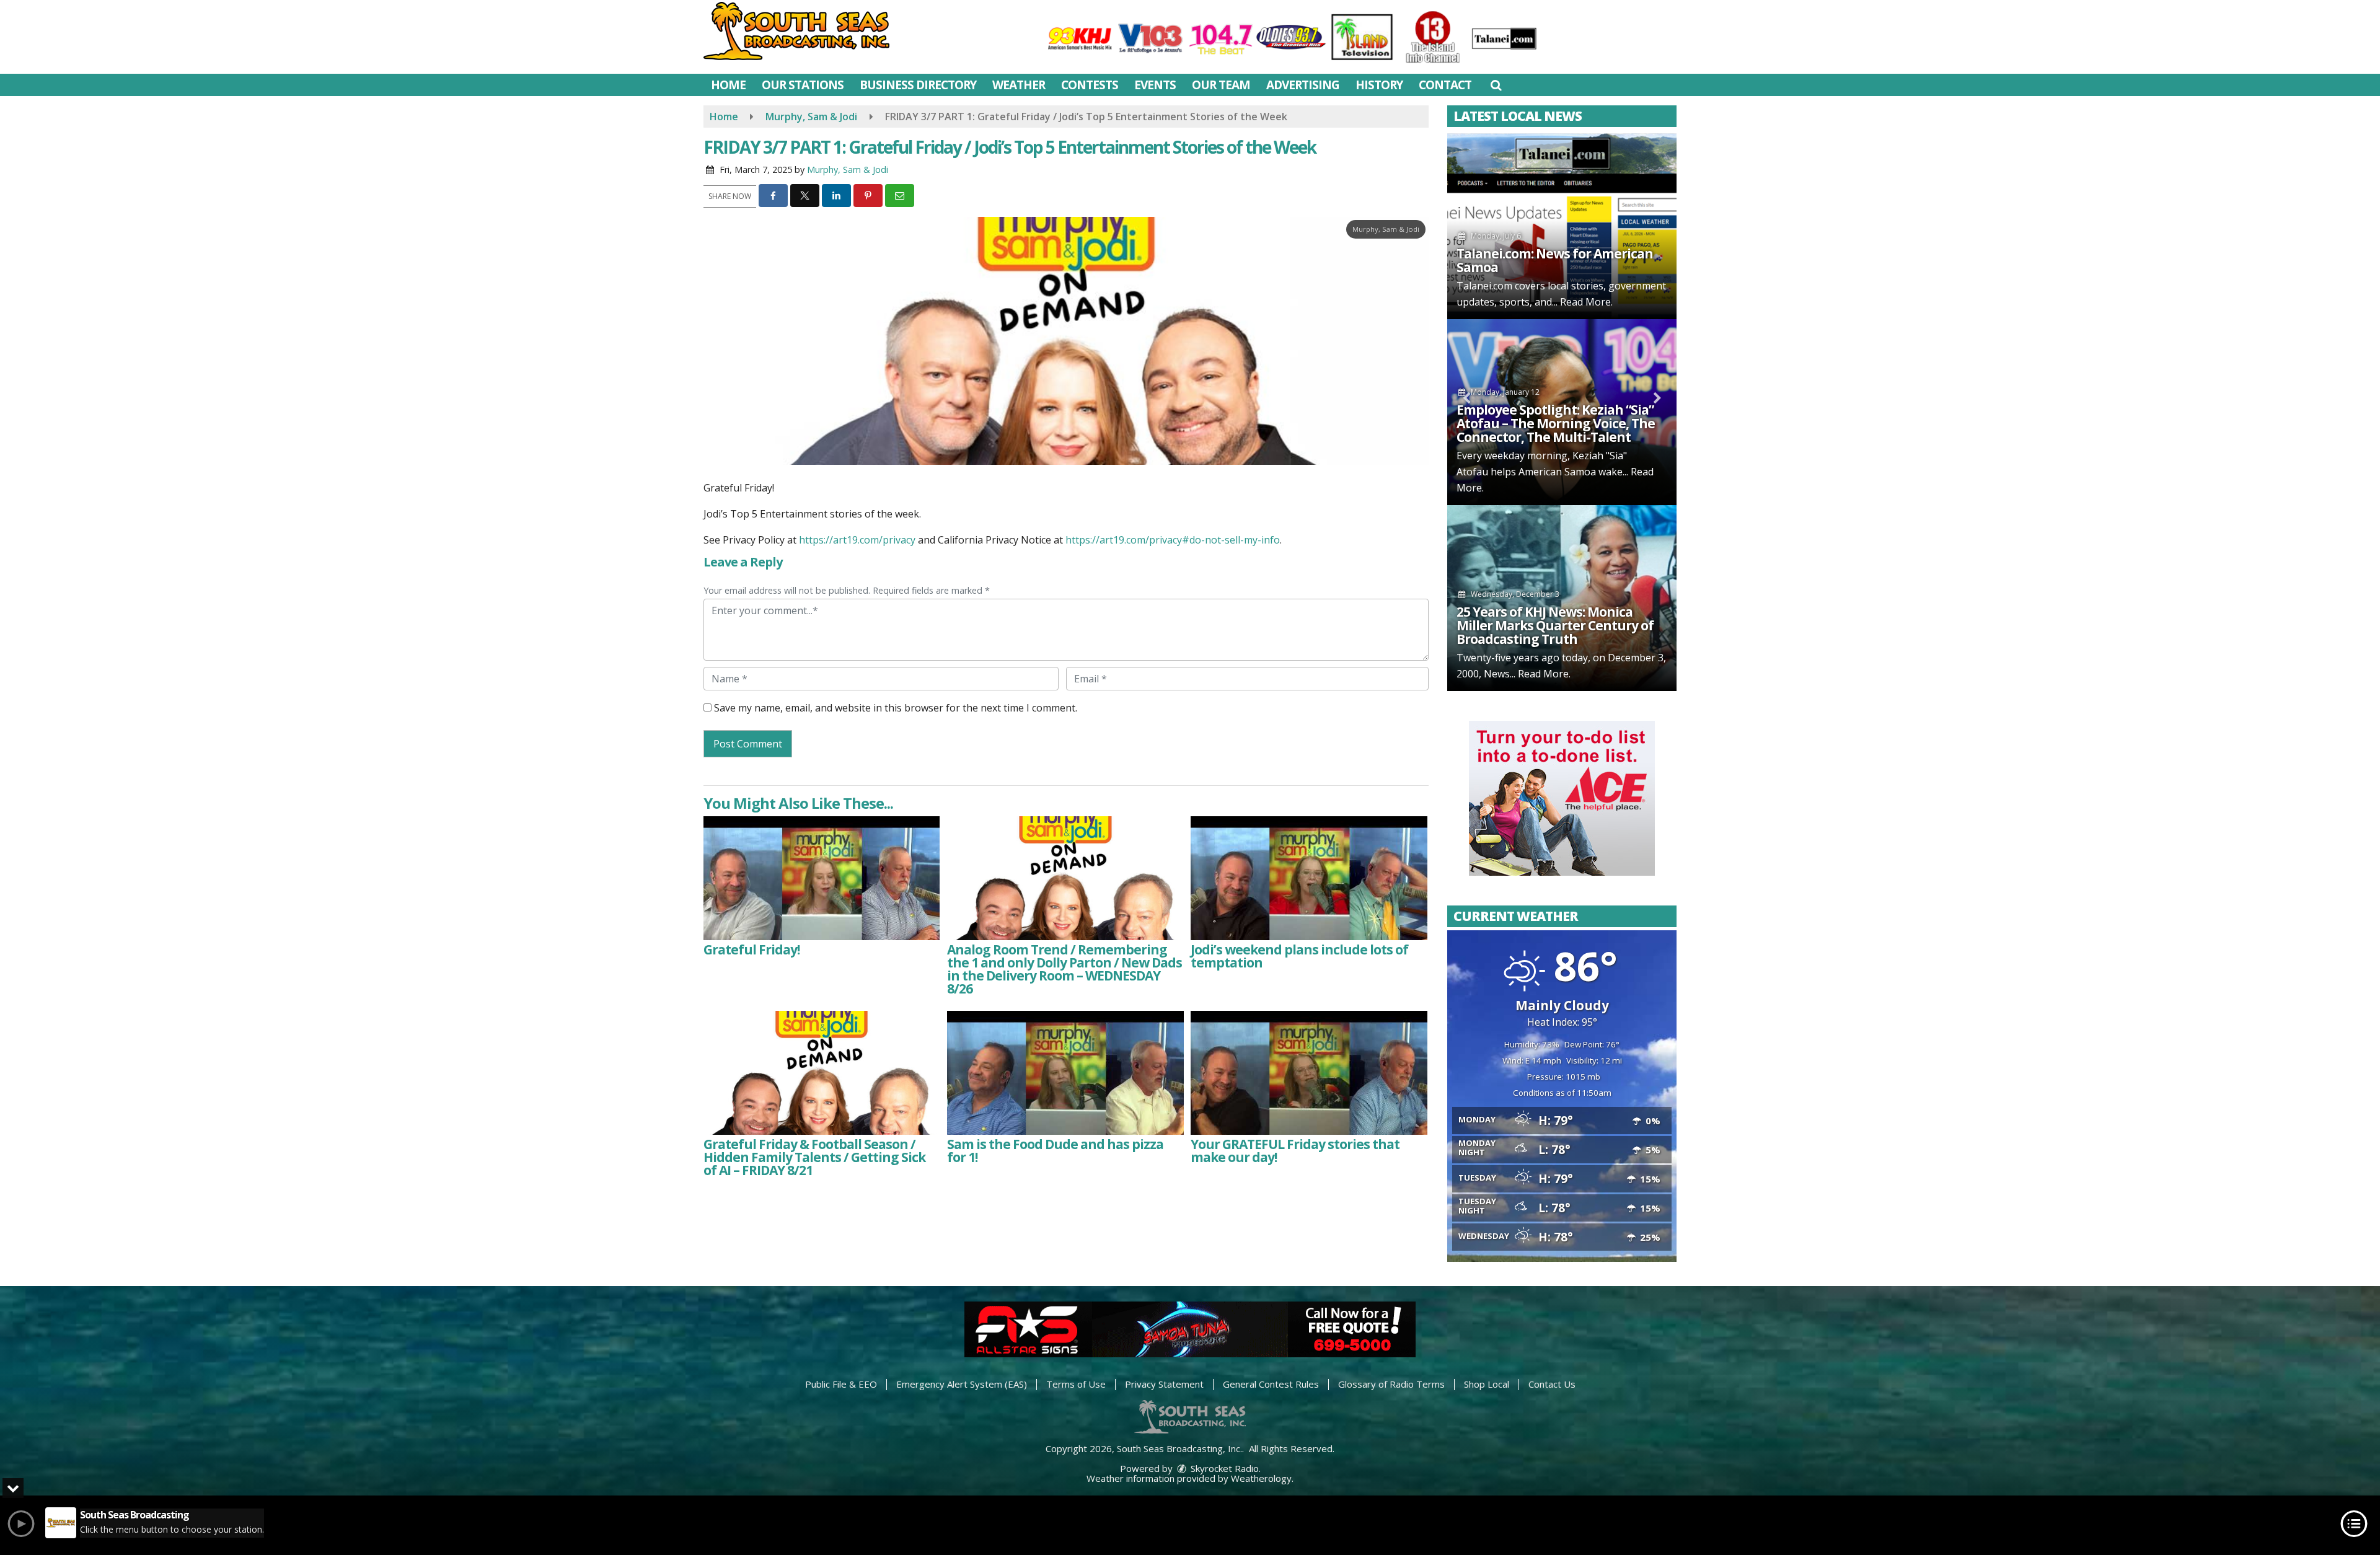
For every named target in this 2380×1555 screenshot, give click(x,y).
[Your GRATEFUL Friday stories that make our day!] (1309, 1073)
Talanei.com (1484, 286)
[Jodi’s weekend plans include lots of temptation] (1309, 878)
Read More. (1586, 302)
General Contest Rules (1271, 1384)
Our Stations (803, 85)
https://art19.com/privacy (857, 540)
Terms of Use (1076, 1384)
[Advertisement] (1562, 798)
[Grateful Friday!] (822, 878)
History (1379, 85)
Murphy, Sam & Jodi (848, 170)
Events (1155, 85)
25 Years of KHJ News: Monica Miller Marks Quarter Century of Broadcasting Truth (1555, 625)
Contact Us (1552, 1384)
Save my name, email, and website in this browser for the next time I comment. (896, 708)
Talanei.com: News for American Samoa (1555, 260)
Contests (1090, 85)
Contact (1445, 85)
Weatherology (1261, 1478)
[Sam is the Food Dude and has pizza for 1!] (1065, 1073)
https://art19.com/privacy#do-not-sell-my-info (1173, 540)
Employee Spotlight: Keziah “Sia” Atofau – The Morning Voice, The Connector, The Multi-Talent (1556, 423)
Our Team (1221, 85)
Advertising (1303, 85)
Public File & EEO (841, 1384)
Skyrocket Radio (1223, 1468)
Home (728, 85)
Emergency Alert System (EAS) (962, 1384)
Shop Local (1487, 1384)
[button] (1496, 85)
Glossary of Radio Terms (1391, 1384)
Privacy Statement (1164, 1384)
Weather (1019, 85)
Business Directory (918, 85)
